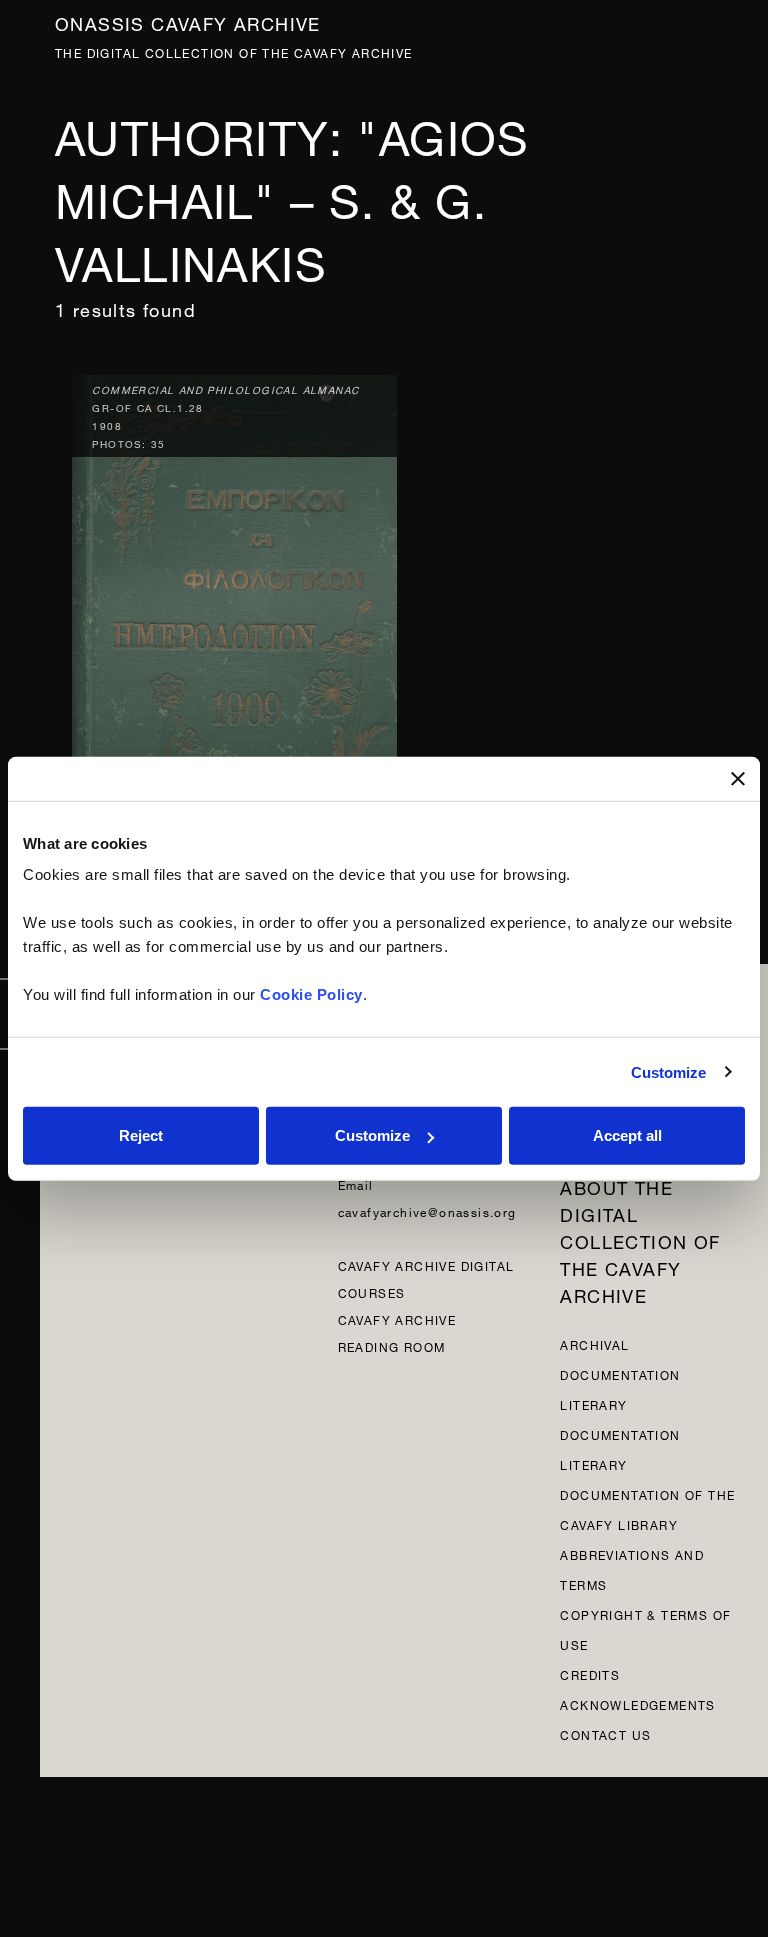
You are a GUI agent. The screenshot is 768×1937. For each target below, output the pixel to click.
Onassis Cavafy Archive (188, 21)
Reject (141, 1135)
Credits (590, 1673)
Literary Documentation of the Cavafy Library (647, 1493)
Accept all (627, 1135)
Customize (669, 1071)
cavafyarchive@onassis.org (427, 1210)
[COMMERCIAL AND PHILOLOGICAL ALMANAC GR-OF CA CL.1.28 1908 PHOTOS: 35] (234, 612)
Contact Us (605, 1733)
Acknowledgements (637, 1703)
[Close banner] (738, 778)
